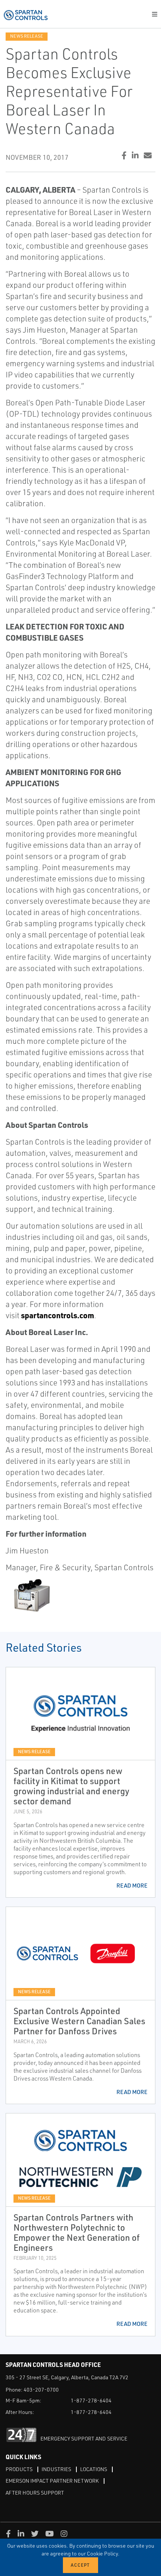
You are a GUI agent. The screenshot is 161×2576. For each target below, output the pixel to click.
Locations (94, 2469)
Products (19, 2469)
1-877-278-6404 (91, 2400)
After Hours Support (35, 2493)
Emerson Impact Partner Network (52, 2481)
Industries (56, 2469)
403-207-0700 (41, 2390)
